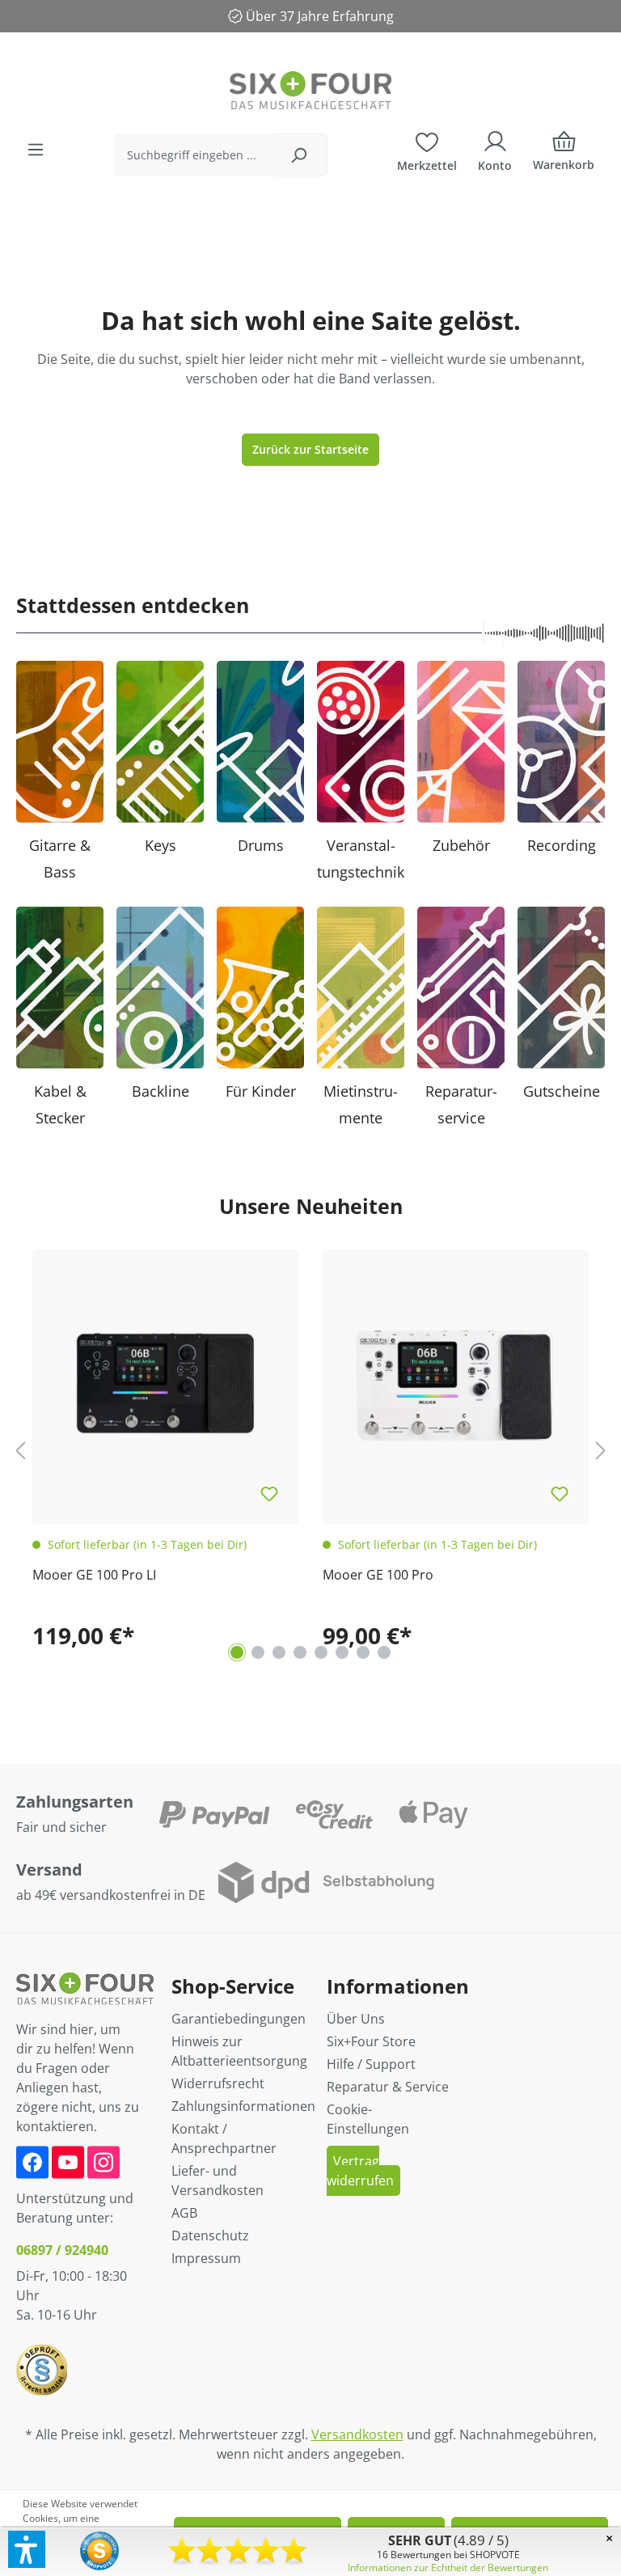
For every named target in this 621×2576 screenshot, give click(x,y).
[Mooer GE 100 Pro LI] (165, 1383)
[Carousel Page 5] (321, 1652)
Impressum (206, 2258)
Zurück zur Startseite (310, 449)
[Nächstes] (601, 1451)
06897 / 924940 (62, 2250)
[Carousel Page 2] (258, 1652)
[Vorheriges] (20, 1451)
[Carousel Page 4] (300, 1652)
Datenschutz (210, 2235)
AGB (184, 2213)
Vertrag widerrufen (360, 2171)
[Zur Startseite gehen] (310, 90)
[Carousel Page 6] (342, 1652)
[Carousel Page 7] (363, 1652)
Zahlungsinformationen (243, 2106)
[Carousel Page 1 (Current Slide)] (237, 1652)
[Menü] (36, 150)
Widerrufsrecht (218, 2083)
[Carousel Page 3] (279, 1652)
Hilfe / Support (371, 2064)
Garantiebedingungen (239, 2019)
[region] (310, 1450)
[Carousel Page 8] (384, 1652)
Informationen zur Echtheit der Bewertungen (448, 2568)
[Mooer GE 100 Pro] (456, 1383)
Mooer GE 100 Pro (378, 1575)
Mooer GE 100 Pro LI (94, 1575)
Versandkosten (357, 2434)
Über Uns (356, 2019)
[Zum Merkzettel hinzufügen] (269, 1495)
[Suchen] (299, 155)
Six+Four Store (371, 2041)
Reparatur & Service (388, 2087)
